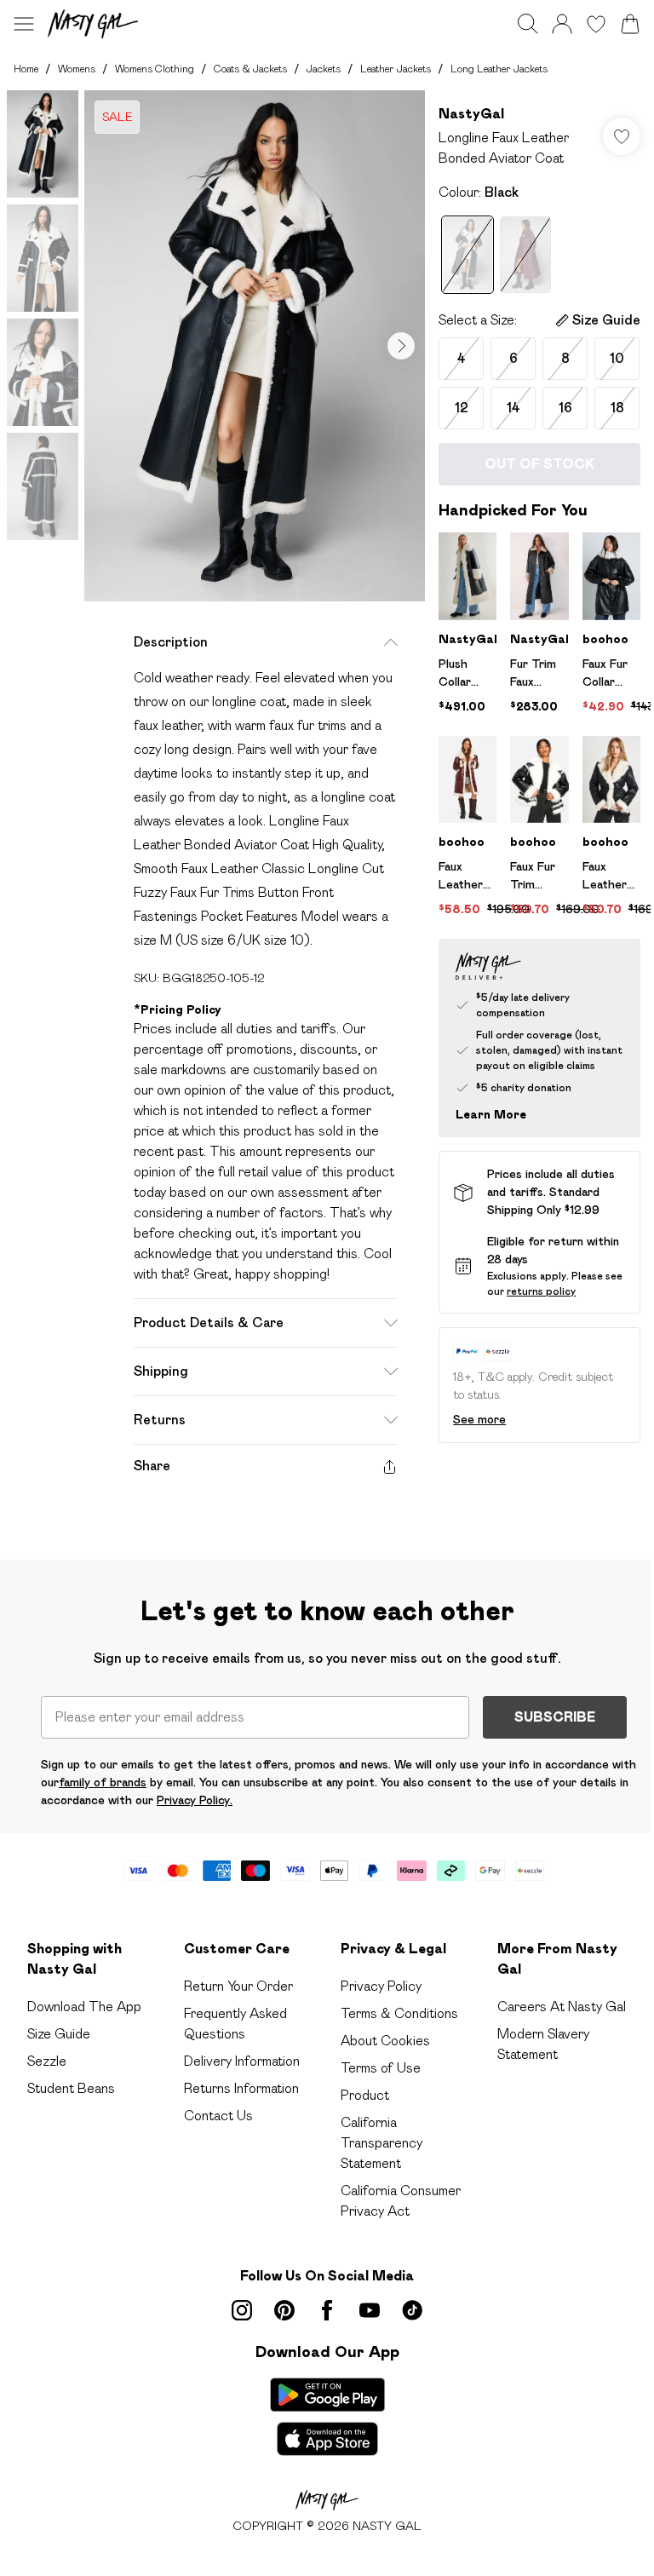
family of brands (103, 1782)
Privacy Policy (381, 1986)
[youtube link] (370, 2310)
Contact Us (218, 2116)
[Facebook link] (327, 2310)
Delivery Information (242, 2061)
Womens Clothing (155, 69)
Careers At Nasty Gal (562, 2007)
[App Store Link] (327, 2417)
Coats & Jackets (250, 69)
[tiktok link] (412, 2310)
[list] (255, 346)
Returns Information (241, 2088)
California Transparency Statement (381, 2143)
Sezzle (47, 2061)
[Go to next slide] (401, 346)
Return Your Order (238, 1986)
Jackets (324, 69)
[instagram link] (242, 2310)
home (26, 69)
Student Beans (71, 2088)
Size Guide (59, 2034)
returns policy (541, 1291)
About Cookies (385, 2041)
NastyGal (471, 114)
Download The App (84, 2007)
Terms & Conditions (399, 2013)
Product (365, 2095)
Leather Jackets (396, 69)
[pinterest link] (284, 2310)
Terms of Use (381, 2068)
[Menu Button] (24, 24)
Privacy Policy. (195, 1800)
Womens (77, 69)
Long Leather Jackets (499, 69)
